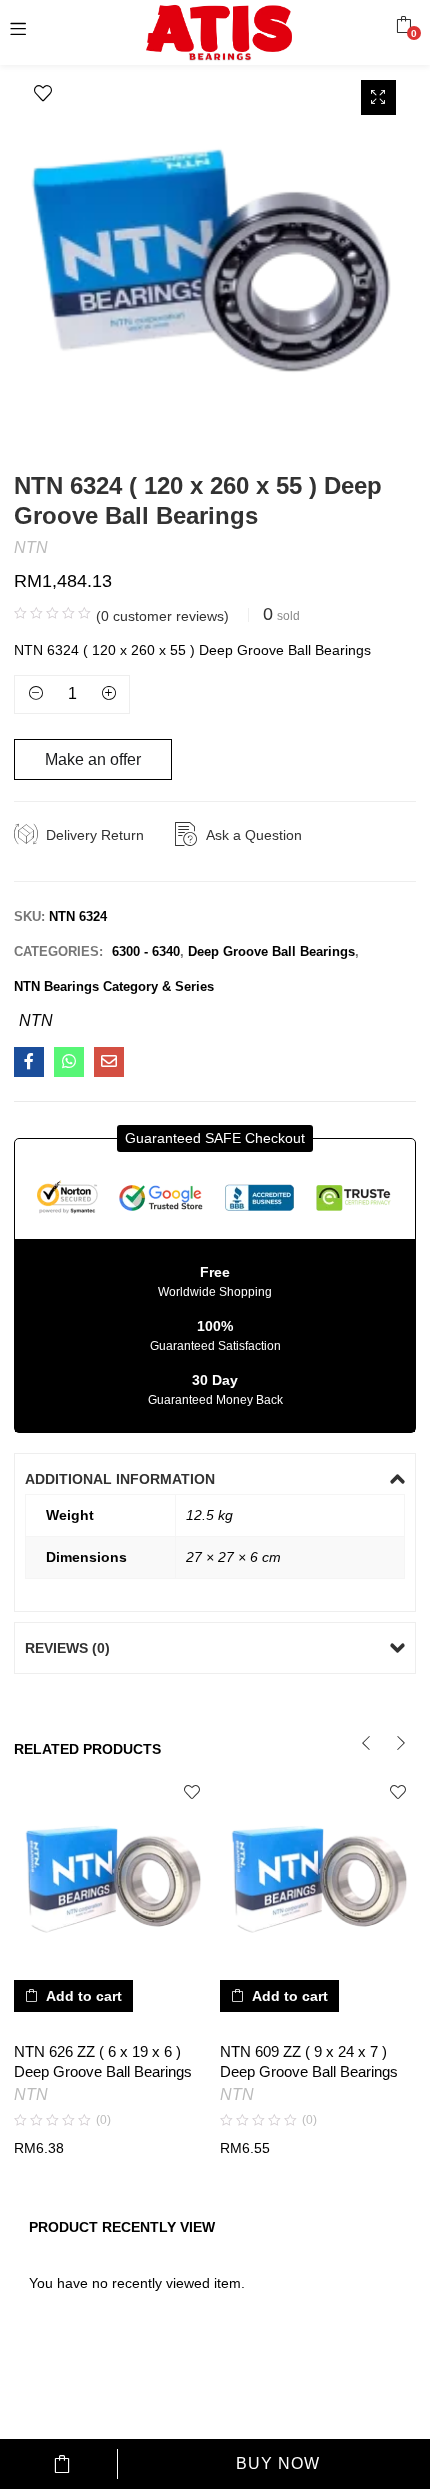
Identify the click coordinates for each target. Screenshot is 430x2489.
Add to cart (62, 2464)
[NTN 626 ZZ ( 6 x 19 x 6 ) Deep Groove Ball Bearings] (112, 1872)
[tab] (214, 1479)
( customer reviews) (162, 616)
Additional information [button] (120, 1479)
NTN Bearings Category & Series (114, 986)
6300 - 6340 (146, 951)
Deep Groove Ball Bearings (271, 951)
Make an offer (93, 759)
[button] (403, 25)
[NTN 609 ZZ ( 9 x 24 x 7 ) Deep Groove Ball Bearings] (318, 1872)
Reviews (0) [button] (67, 1648)
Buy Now (278, 2463)
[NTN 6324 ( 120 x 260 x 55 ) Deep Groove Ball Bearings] (29, 1062)
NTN (31, 547)
